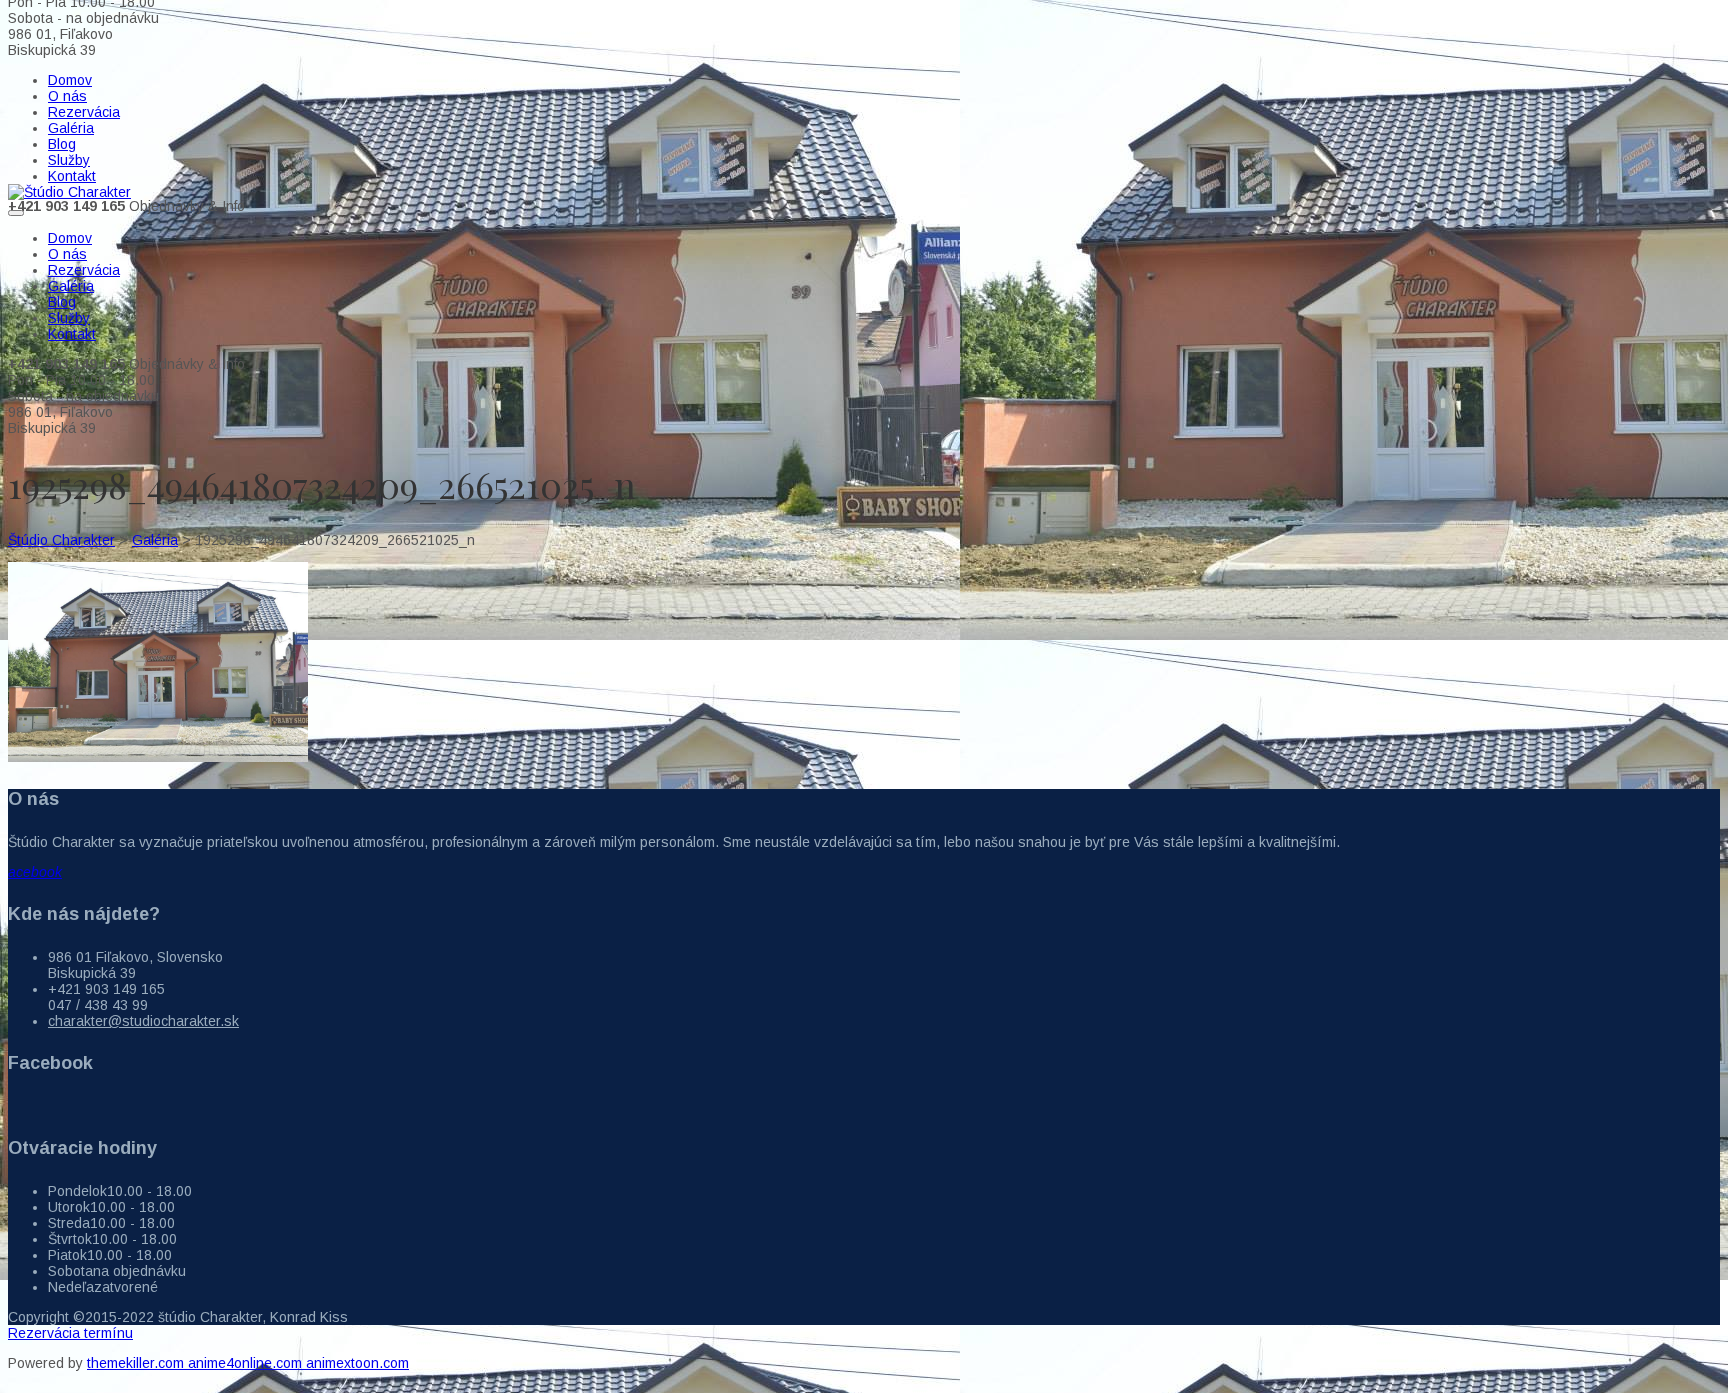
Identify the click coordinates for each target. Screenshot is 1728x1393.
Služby (69, 160)
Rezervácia (84, 112)
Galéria (71, 128)
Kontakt (72, 176)
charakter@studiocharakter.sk (143, 1021)
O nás (67, 96)
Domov (70, 80)
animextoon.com (357, 1363)
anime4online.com (247, 1363)
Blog (62, 144)
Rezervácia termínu (70, 1333)
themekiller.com (137, 1363)
